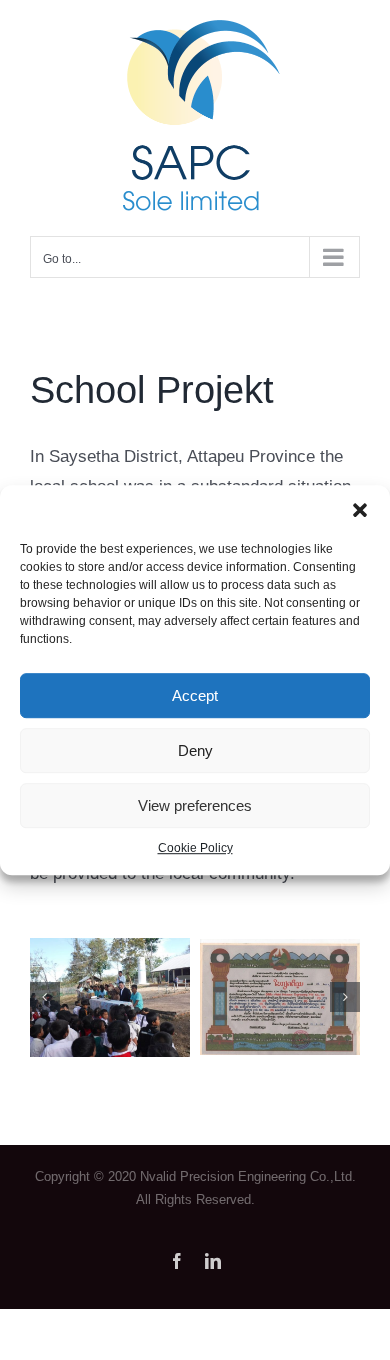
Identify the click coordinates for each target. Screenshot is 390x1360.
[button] (360, 510)
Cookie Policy (195, 848)
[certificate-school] (280, 948)
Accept (195, 695)
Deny (195, 750)
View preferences (195, 805)
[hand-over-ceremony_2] (110, 947)
